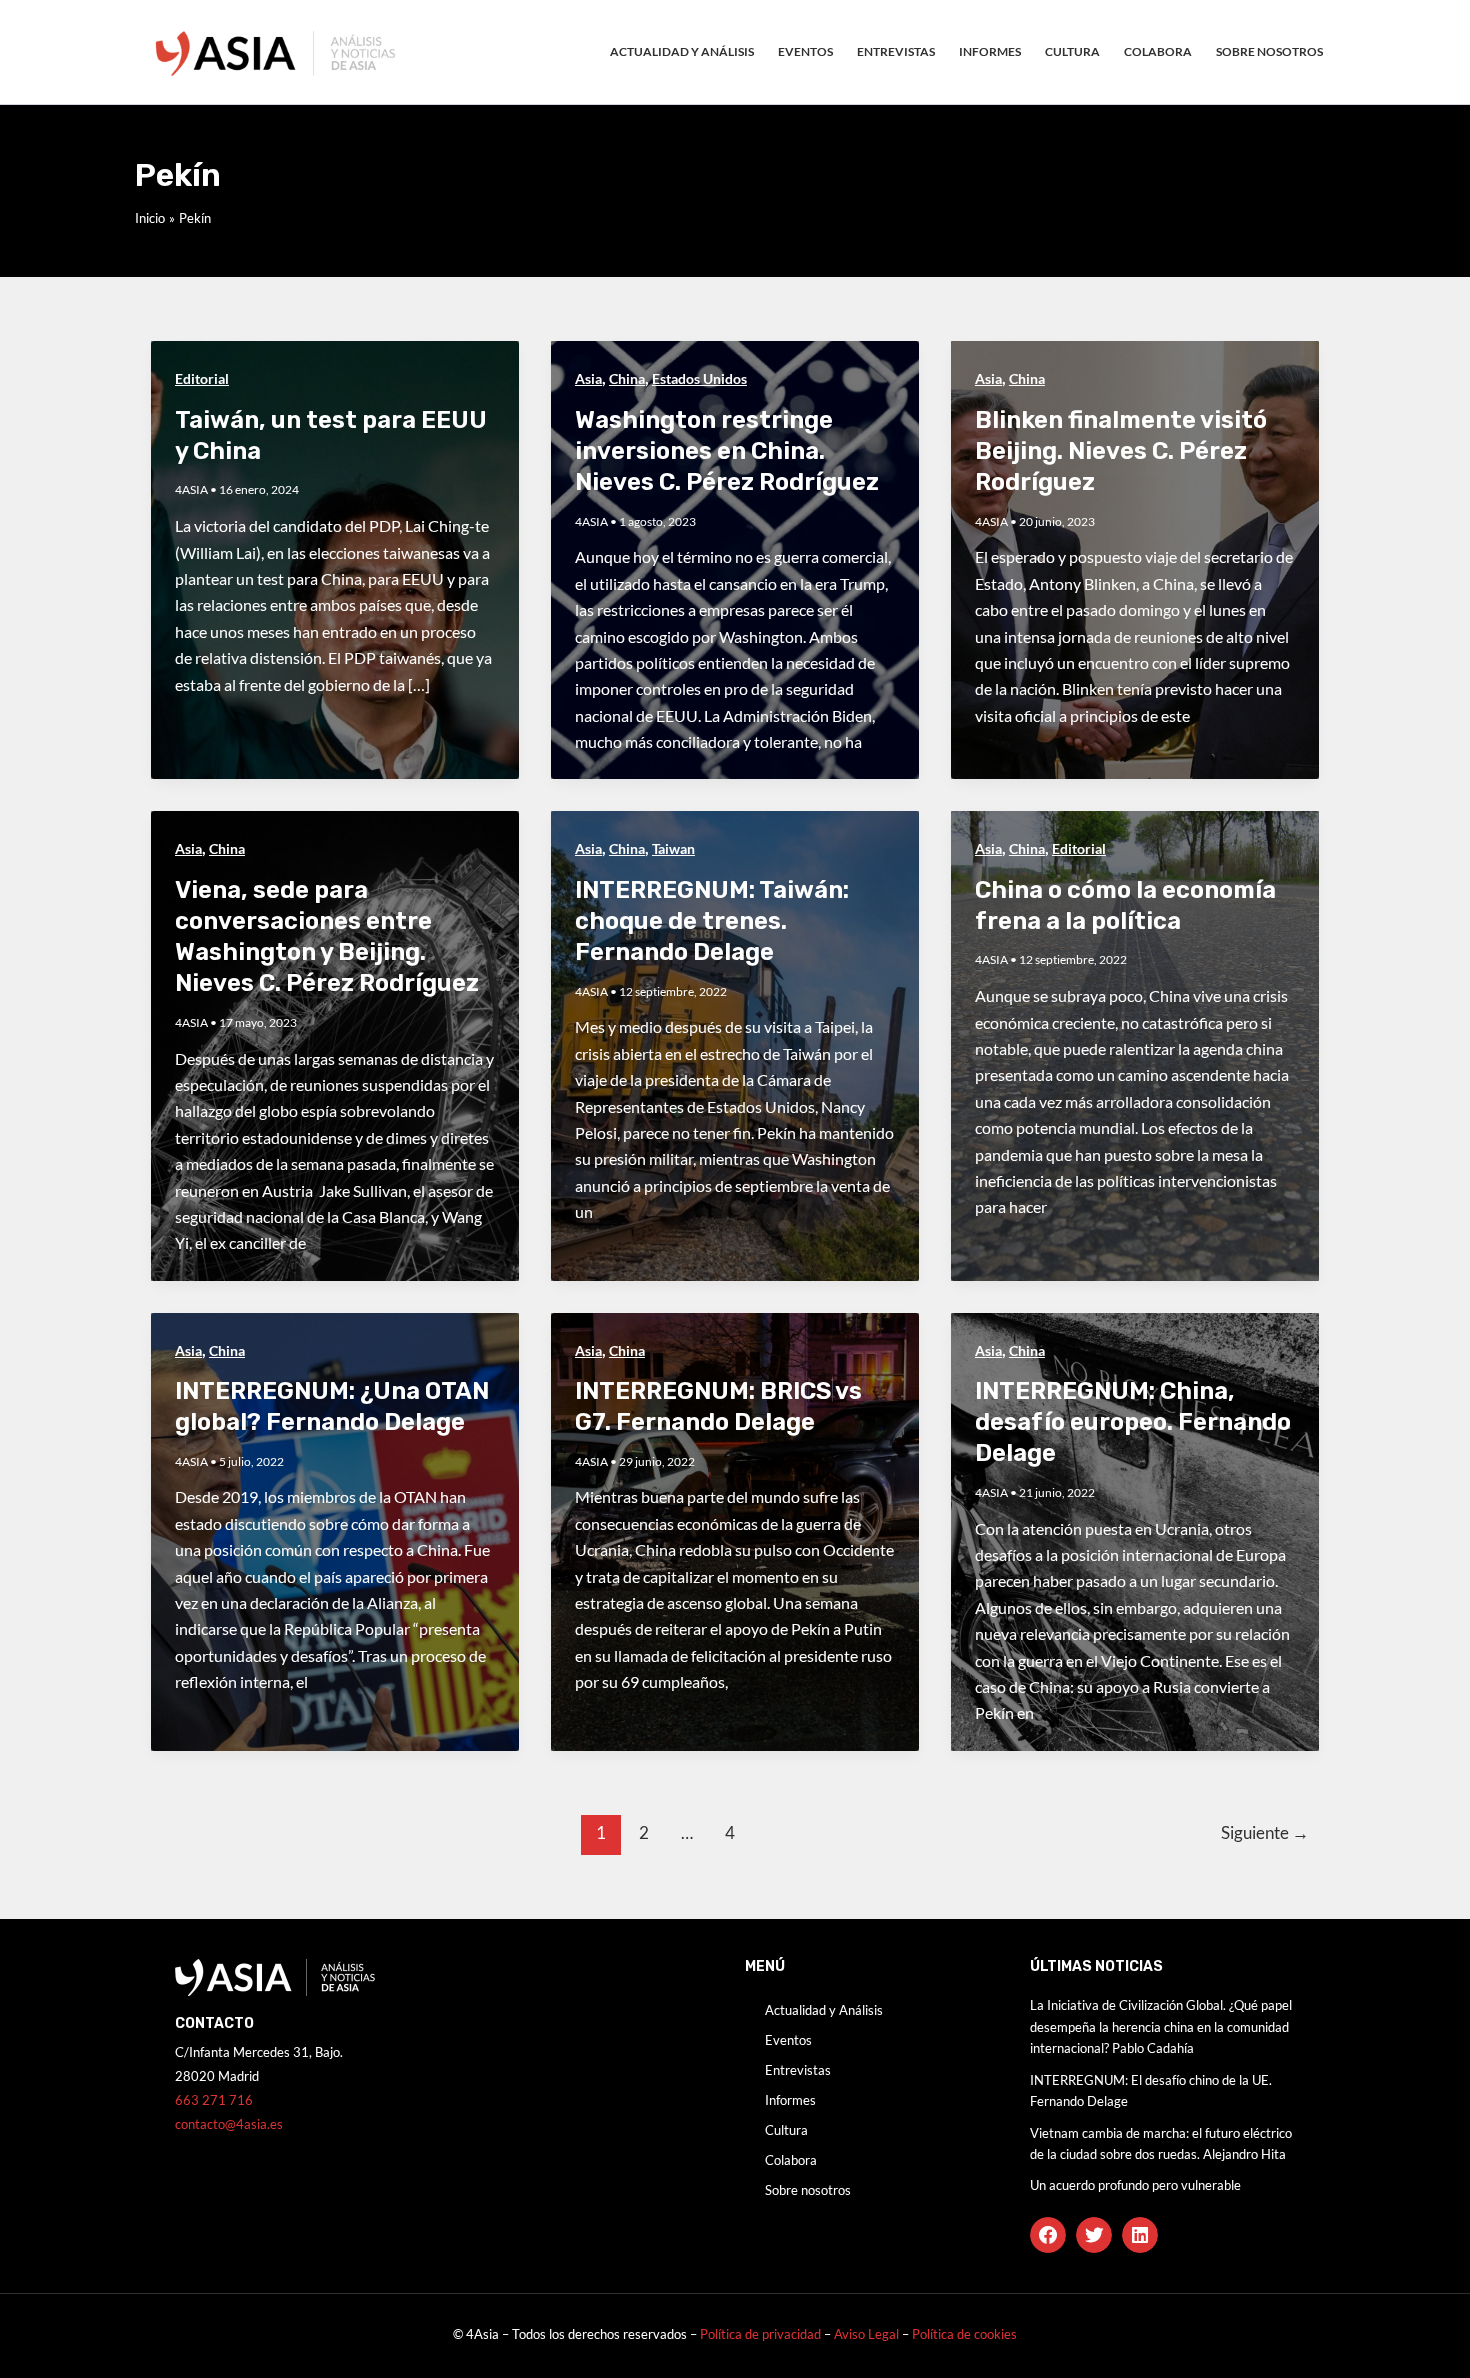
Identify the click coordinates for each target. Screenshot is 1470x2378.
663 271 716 (214, 2100)
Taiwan (673, 848)
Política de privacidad (760, 2334)
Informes (990, 51)
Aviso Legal (868, 2334)
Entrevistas (896, 51)
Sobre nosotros (1269, 51)
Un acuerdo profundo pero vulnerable (1135, 2185)
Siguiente (1265, 1832)
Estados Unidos (699, 378)
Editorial (202, 378)
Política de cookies (964, 2334)
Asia (588, 378)
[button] (1048, 2235)
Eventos (805, 51)
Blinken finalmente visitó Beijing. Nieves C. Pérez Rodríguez (1121, 451)
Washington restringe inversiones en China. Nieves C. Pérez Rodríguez (727, 451)
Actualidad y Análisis (682, 51)
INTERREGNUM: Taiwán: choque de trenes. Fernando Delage (712, 921)
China (627, 378)
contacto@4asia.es (229, 2124)
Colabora (1158, 51)
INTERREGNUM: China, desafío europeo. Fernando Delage (1133, 1422)
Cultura (1072, 51)
